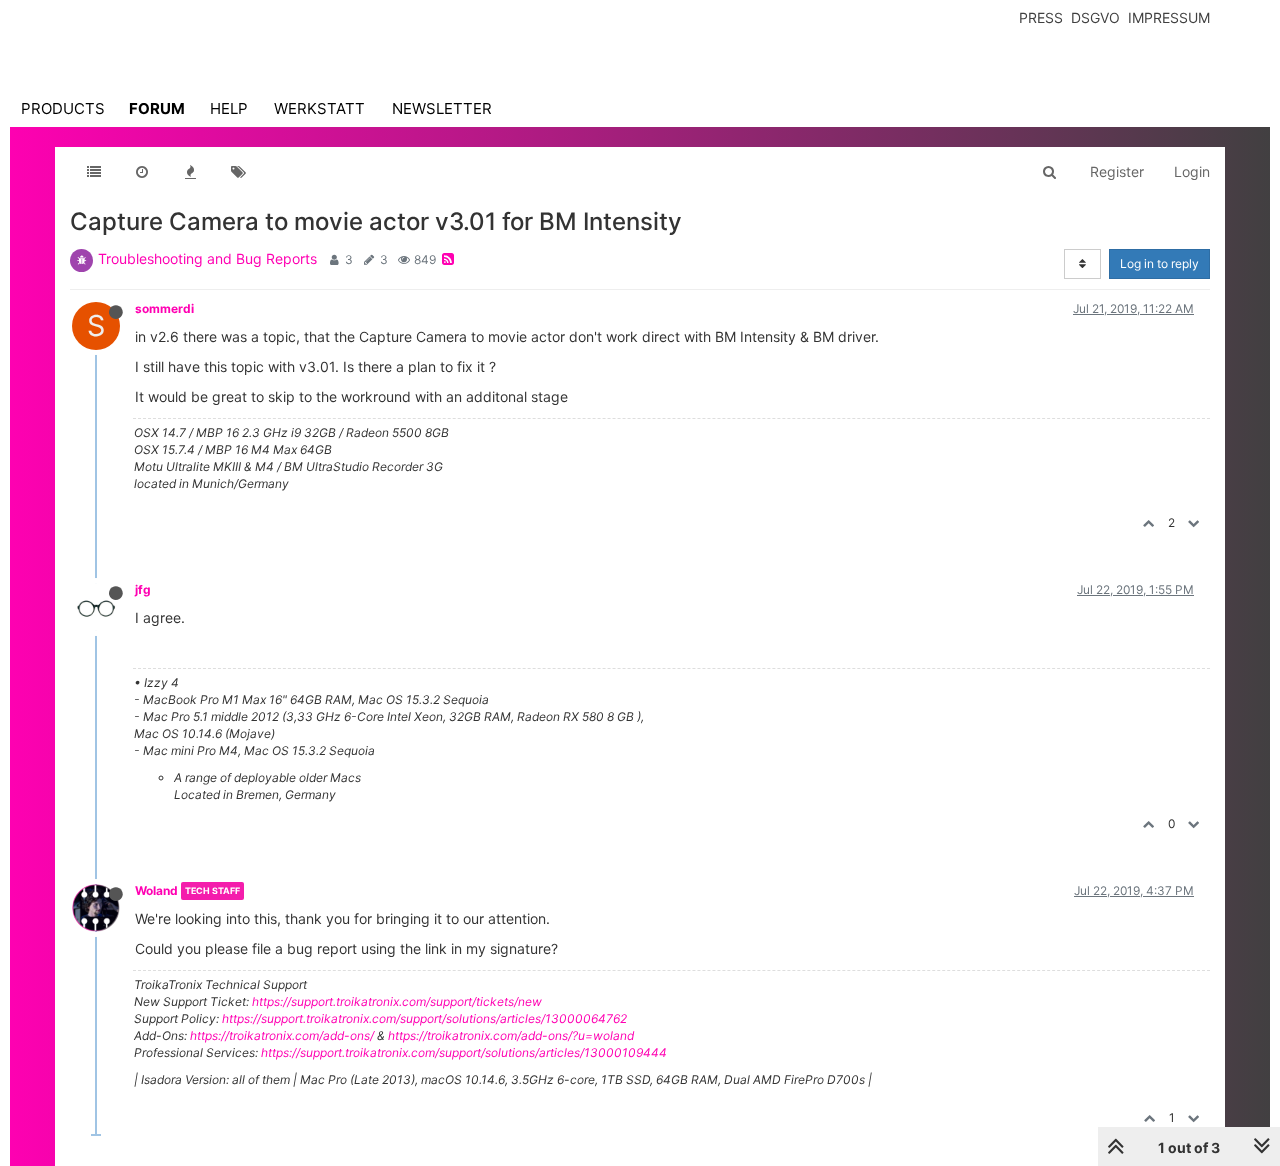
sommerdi (164, 308)
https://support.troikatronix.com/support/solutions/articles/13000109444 (464, 1052)
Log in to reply (1159, 263)
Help (229, 108)
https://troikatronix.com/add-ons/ (282, 1035)
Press (1041, 17)
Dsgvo (1095, 17)
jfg (143, 589)
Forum (157, 108)
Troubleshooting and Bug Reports (207, 258)
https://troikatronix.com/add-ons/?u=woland (511, 1035)
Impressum (1169, 17)
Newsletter (442, 108)
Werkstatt (319, 108)
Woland (156, 890)
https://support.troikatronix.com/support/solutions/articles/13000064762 (424, 1018)
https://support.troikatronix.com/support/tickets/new (397, 1001)
